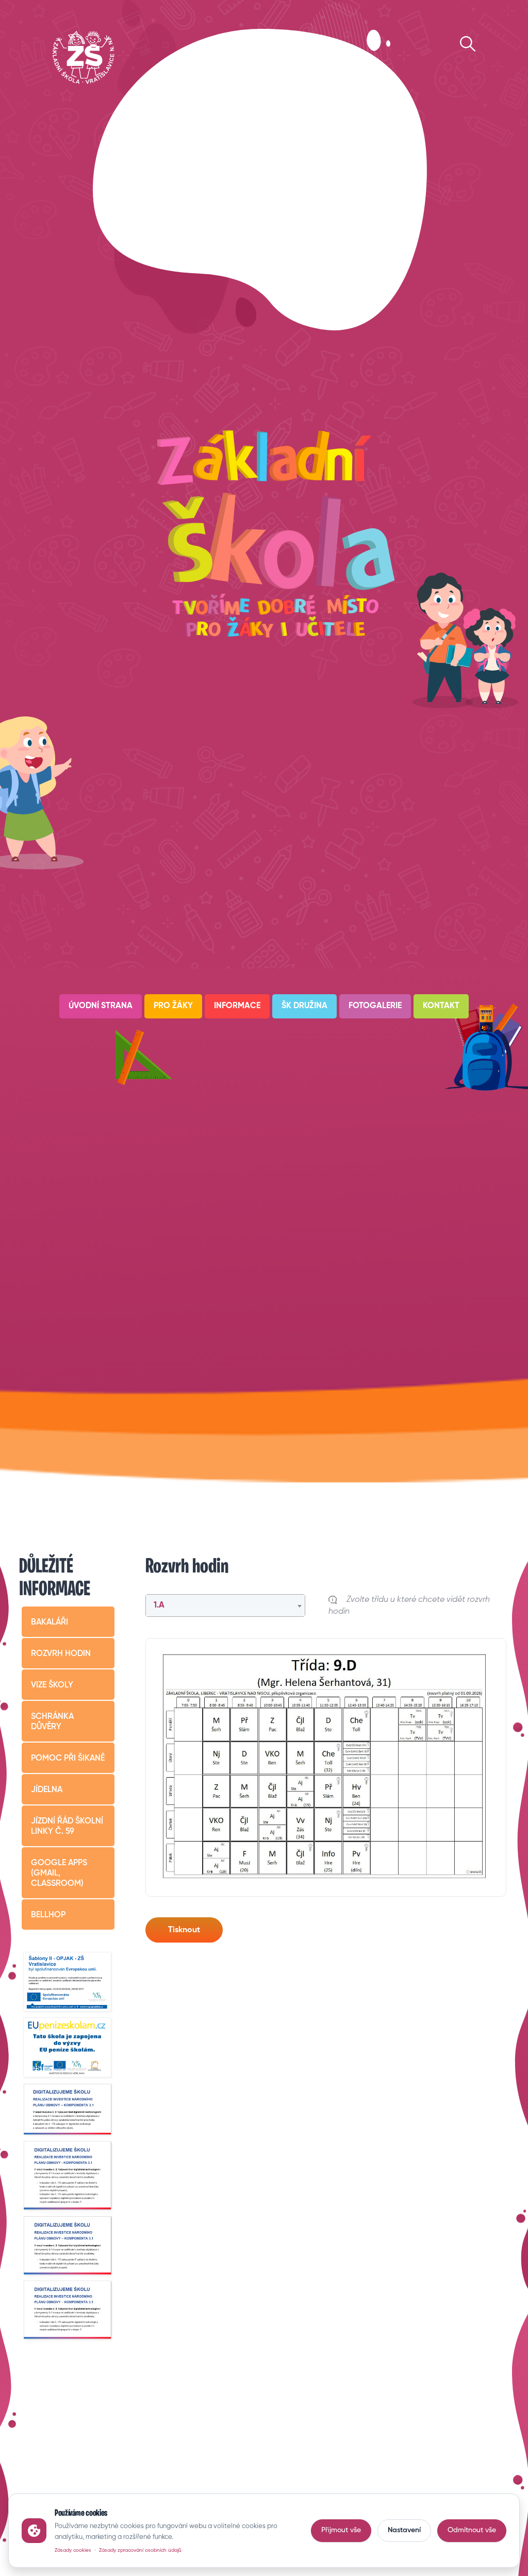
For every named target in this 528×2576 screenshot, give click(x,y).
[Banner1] (68, 1983)
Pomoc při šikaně (68, 1759)
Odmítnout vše (472, 2530)
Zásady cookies (73, 2550)
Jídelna (47, 1790)
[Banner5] (68, 2176)
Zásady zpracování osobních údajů (140, 2550)
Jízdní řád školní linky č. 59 (67, 1827)
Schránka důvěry (52, 1722)
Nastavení (404, 2530)
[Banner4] (68, 2110)
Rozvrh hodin (61, 1654)
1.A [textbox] (159, 1605)
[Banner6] (68, 2246)
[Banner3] (68, 2048)
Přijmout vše (341, 2530)
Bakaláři (49, 1622)
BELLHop (48, 1915)
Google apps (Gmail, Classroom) (59, 1874)
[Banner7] (68, 2310)
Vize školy (52, 1685)
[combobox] (226, 1605)
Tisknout (184, 1930)
